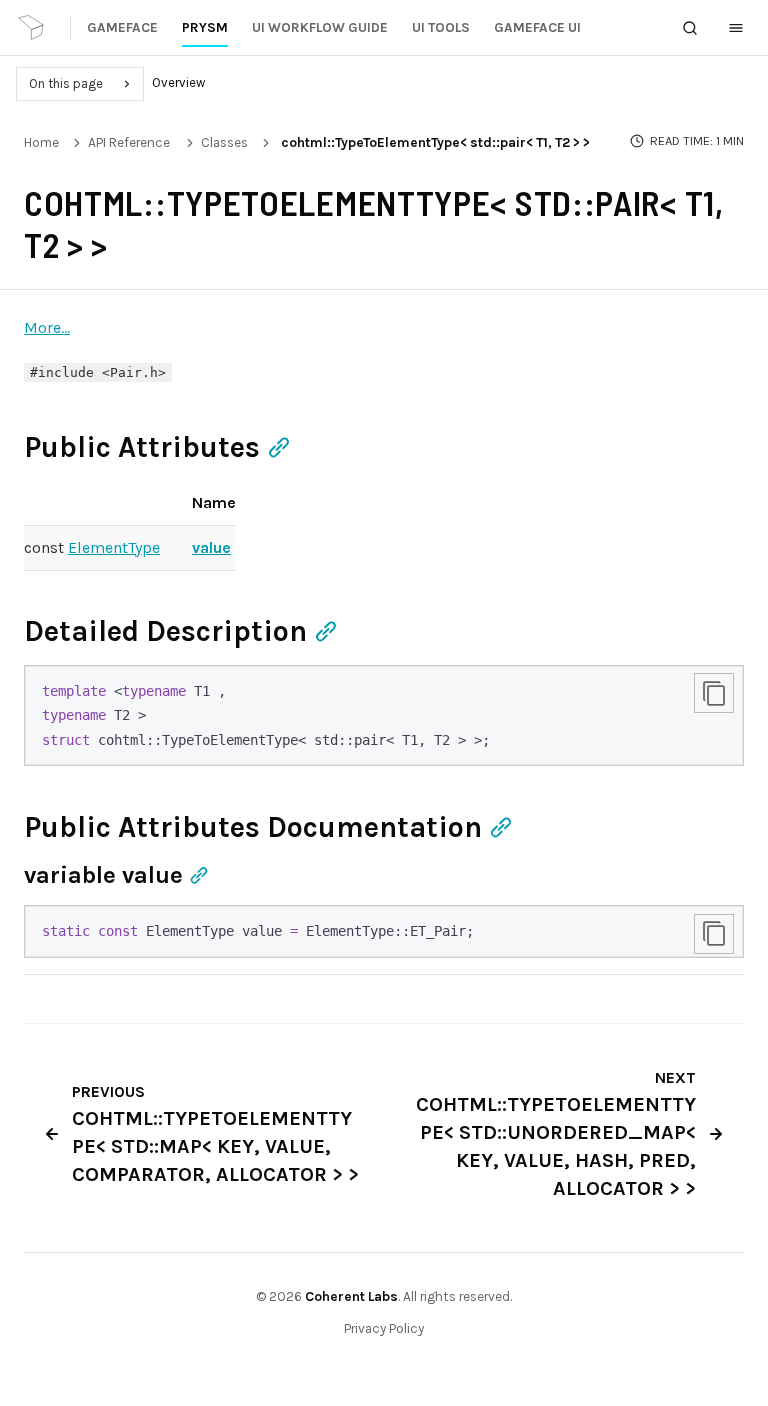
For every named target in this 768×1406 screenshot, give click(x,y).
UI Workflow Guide (320, 27)
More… (47, 327)
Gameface (122, 27)
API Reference (129, 142)
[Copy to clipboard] (714, 693)
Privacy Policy (384, 1328)
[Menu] (736, 28)
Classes (224, 142)
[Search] (690, 28)
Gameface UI (537, 27)
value (211, 547)
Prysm (205, 27)
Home (41, 142)
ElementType (114, 547)
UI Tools (441, 27)
